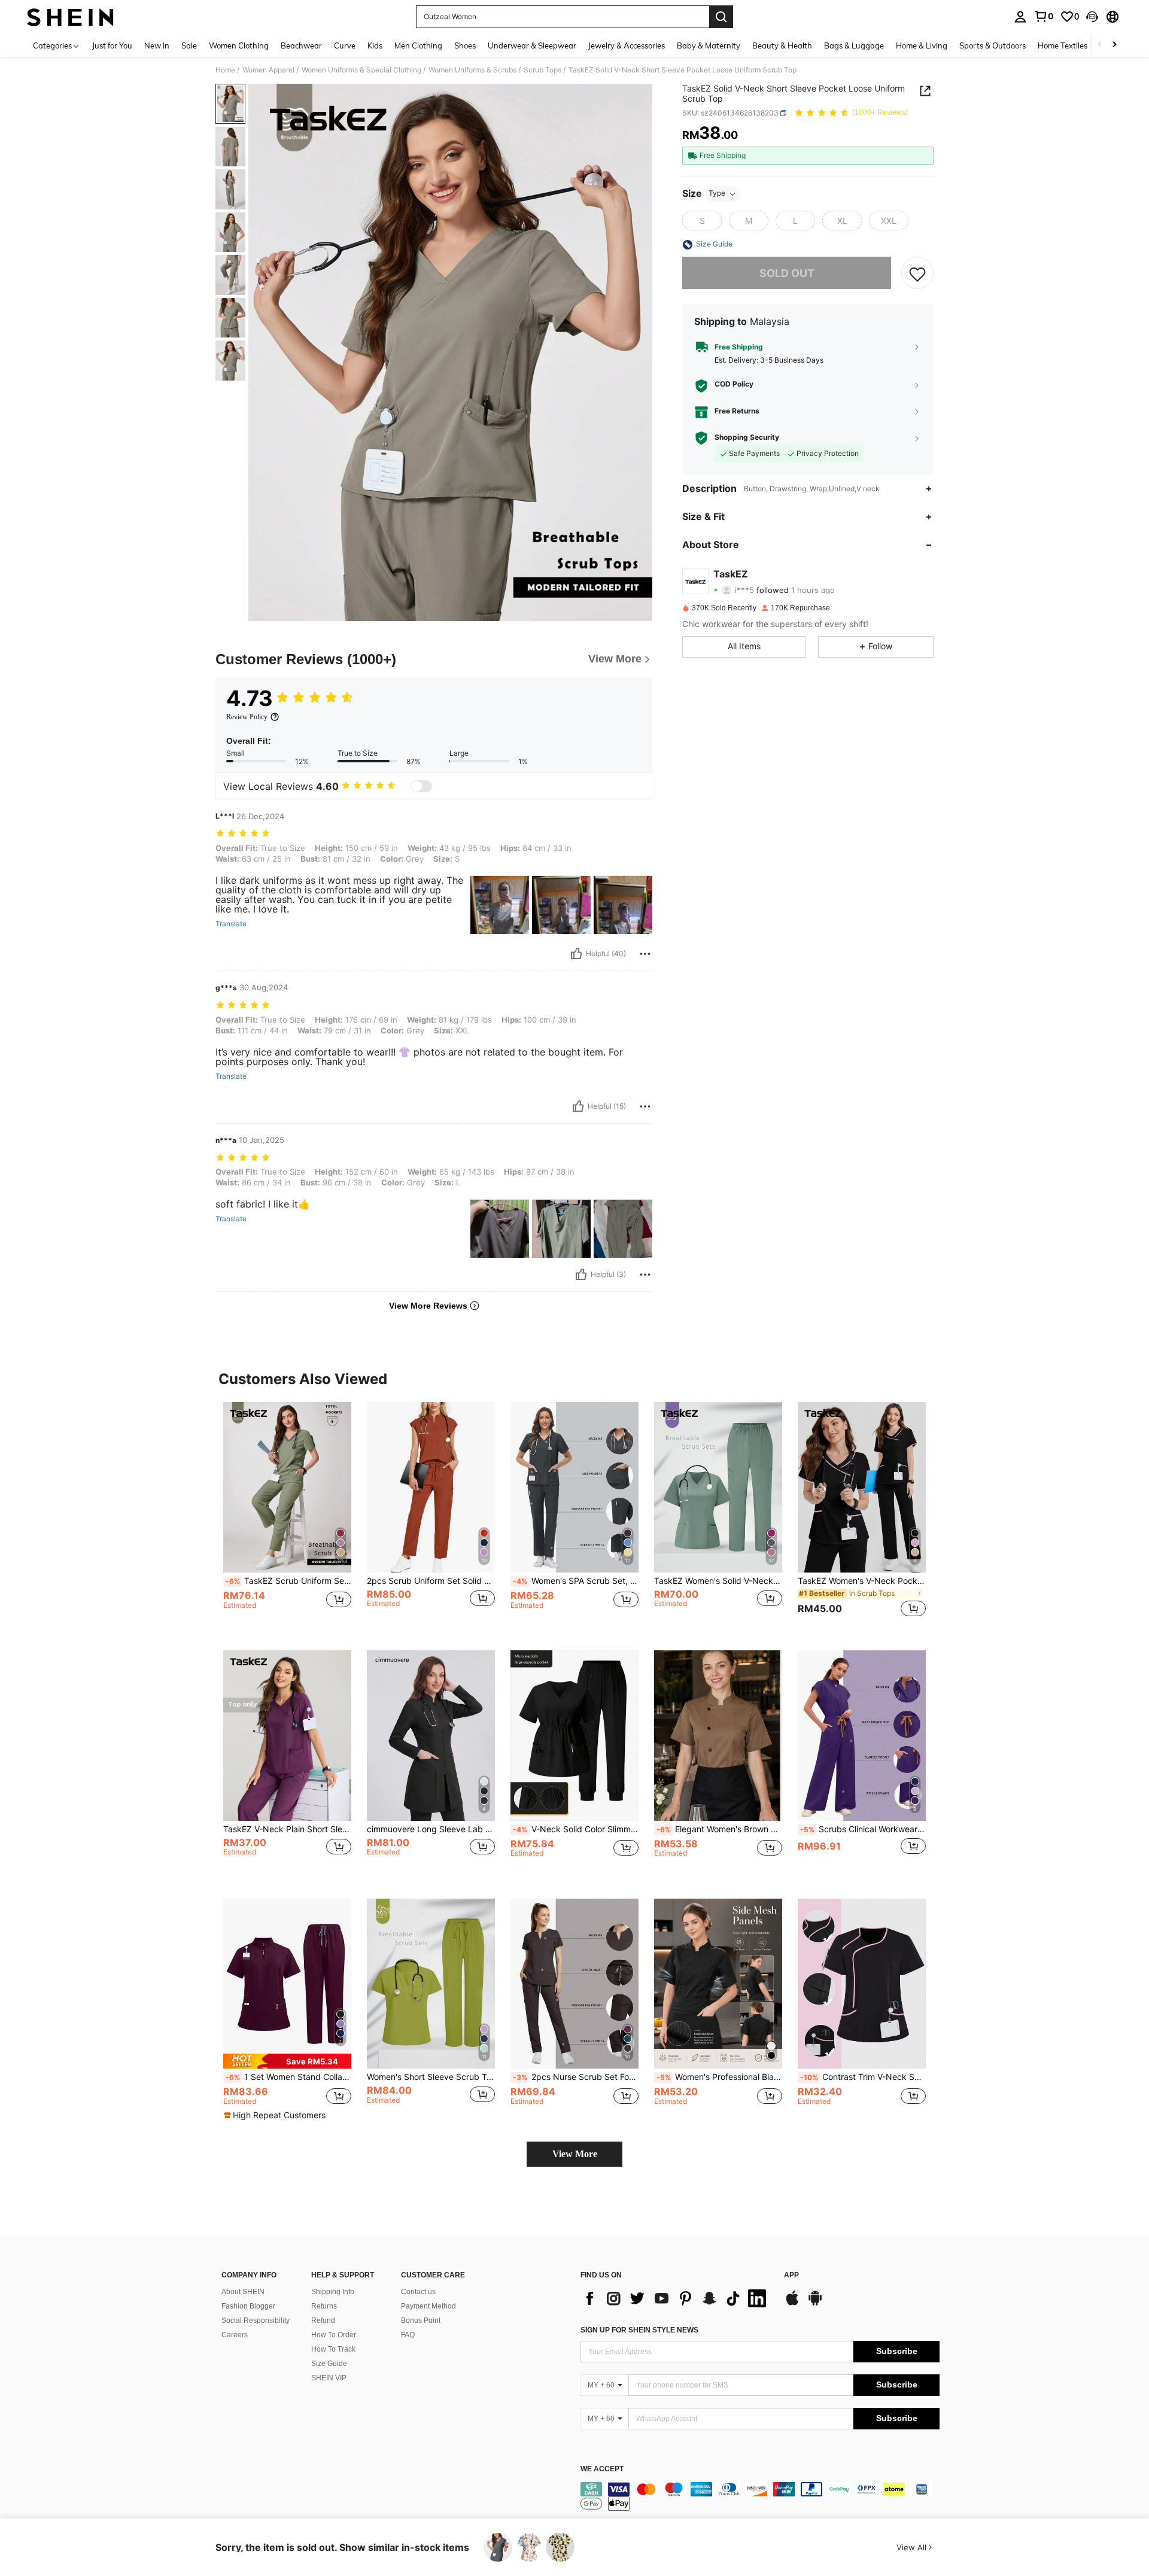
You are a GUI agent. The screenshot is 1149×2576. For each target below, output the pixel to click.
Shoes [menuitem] (465, 45)
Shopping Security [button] (747, 438)
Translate (231, 924)
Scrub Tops (542, 70)
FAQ (408, 2335)
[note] (287, 2061)
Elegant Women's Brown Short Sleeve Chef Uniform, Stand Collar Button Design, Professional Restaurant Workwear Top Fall (719, 1829)
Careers (235, 2335)
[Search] (721, 17)
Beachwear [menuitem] (301, 45)
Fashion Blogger (248, 2306)
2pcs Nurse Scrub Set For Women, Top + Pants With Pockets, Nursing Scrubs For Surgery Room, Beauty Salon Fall (576, 2077)
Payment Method (428, 2306)
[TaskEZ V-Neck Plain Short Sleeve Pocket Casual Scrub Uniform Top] (287, 1736)
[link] (1044, 16)
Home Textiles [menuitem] (1063, 45)
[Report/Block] (645, 954)
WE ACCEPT (602, 2469)
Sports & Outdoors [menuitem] (993, 45)
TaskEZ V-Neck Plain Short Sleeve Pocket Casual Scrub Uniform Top (287, 1829)
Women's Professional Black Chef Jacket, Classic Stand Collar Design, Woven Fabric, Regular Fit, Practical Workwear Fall (719, 2077)
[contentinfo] (760, 2496)
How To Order (334, 2335)
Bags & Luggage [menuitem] (854, 45)
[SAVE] (917, 273)
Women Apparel (268, 70)
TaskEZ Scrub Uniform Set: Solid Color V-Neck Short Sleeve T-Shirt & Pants (288, 1581)
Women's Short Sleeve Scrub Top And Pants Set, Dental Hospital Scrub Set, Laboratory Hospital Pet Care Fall (431, 2077)
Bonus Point (421, 2320)
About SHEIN (243, 2292)
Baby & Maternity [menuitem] (709, 45)
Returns (324, 2306)
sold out (787, 273)
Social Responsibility (256, 2320)
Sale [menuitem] (189, 45)
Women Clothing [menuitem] (239, 45)
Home (225, 70)
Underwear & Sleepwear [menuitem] (532, 45)
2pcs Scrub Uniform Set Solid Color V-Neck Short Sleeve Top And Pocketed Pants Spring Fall (431, 1581)
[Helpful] (576, 954)
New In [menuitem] (157, 45)
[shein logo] (70, 17)
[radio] (702, 221)
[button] (1092, 17)
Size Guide (329, 2364)
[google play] (815, 2304)
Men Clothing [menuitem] (418, 45)
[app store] (792, 2304)
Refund (323, 2320)
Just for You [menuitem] (112, 45)
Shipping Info (333, 2292)
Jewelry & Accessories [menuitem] (627, 45)
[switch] (421, 786)
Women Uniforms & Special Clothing (361, 70)
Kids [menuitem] (375, 45)
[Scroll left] (1100, 45)
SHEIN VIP (329, 2378)
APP (791, 2275)
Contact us (418, 2292)
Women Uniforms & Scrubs (472, 70)
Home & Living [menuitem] (922, 45)
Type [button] (717, 194)
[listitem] (287, 1517)
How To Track (333, 2349)
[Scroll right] (1114, 45)
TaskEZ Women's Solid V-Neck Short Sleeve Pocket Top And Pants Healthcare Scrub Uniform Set (718, 1581)
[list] (676, 2298)
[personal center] (1020, 17)
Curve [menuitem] (345, 45)
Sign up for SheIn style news (639, 2330)
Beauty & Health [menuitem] (782, 45)
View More (575, 2154)
